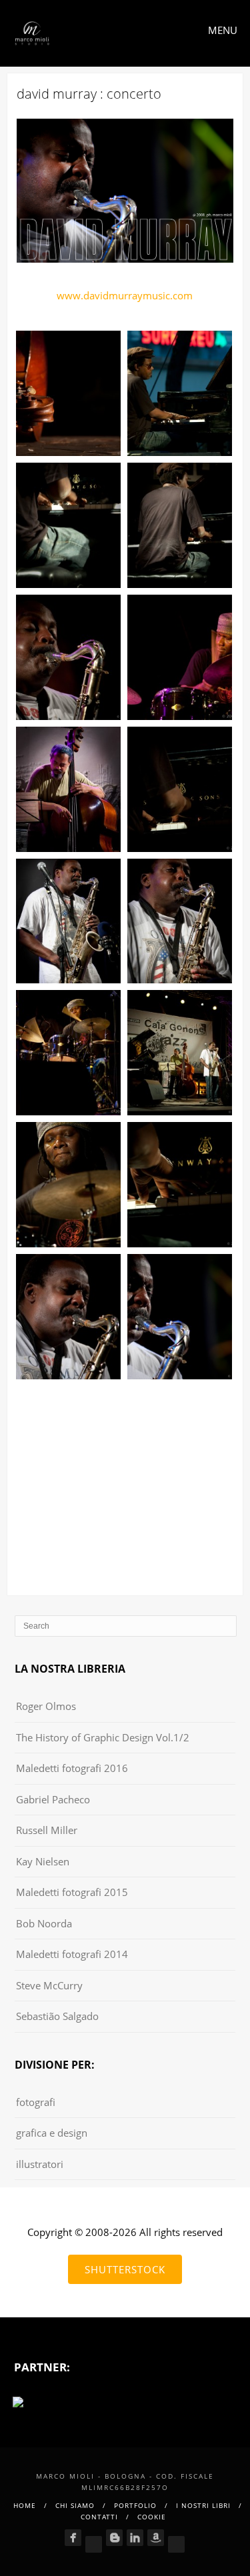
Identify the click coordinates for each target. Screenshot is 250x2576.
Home (25, 2505)
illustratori (40, 2164)
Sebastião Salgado (57, 2016)
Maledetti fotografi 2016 (72, 1768)
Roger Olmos (46, 1706)
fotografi (36, 2102)
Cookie (152, 2517)
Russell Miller (47, 1830)
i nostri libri (203, 2505)
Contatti (99, 2517)
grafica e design (52, 2133)
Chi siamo (75, 2505)
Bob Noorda (44, 1923)
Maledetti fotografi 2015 (72, 1892)
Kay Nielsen (43, 1861)
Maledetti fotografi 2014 (72, 1954)
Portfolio (135, 2505)
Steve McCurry (49, 1985)
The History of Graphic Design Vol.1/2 (103, 1737)
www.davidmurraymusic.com (125, 295)
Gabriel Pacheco (53, 1799)
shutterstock (125, 2269)
